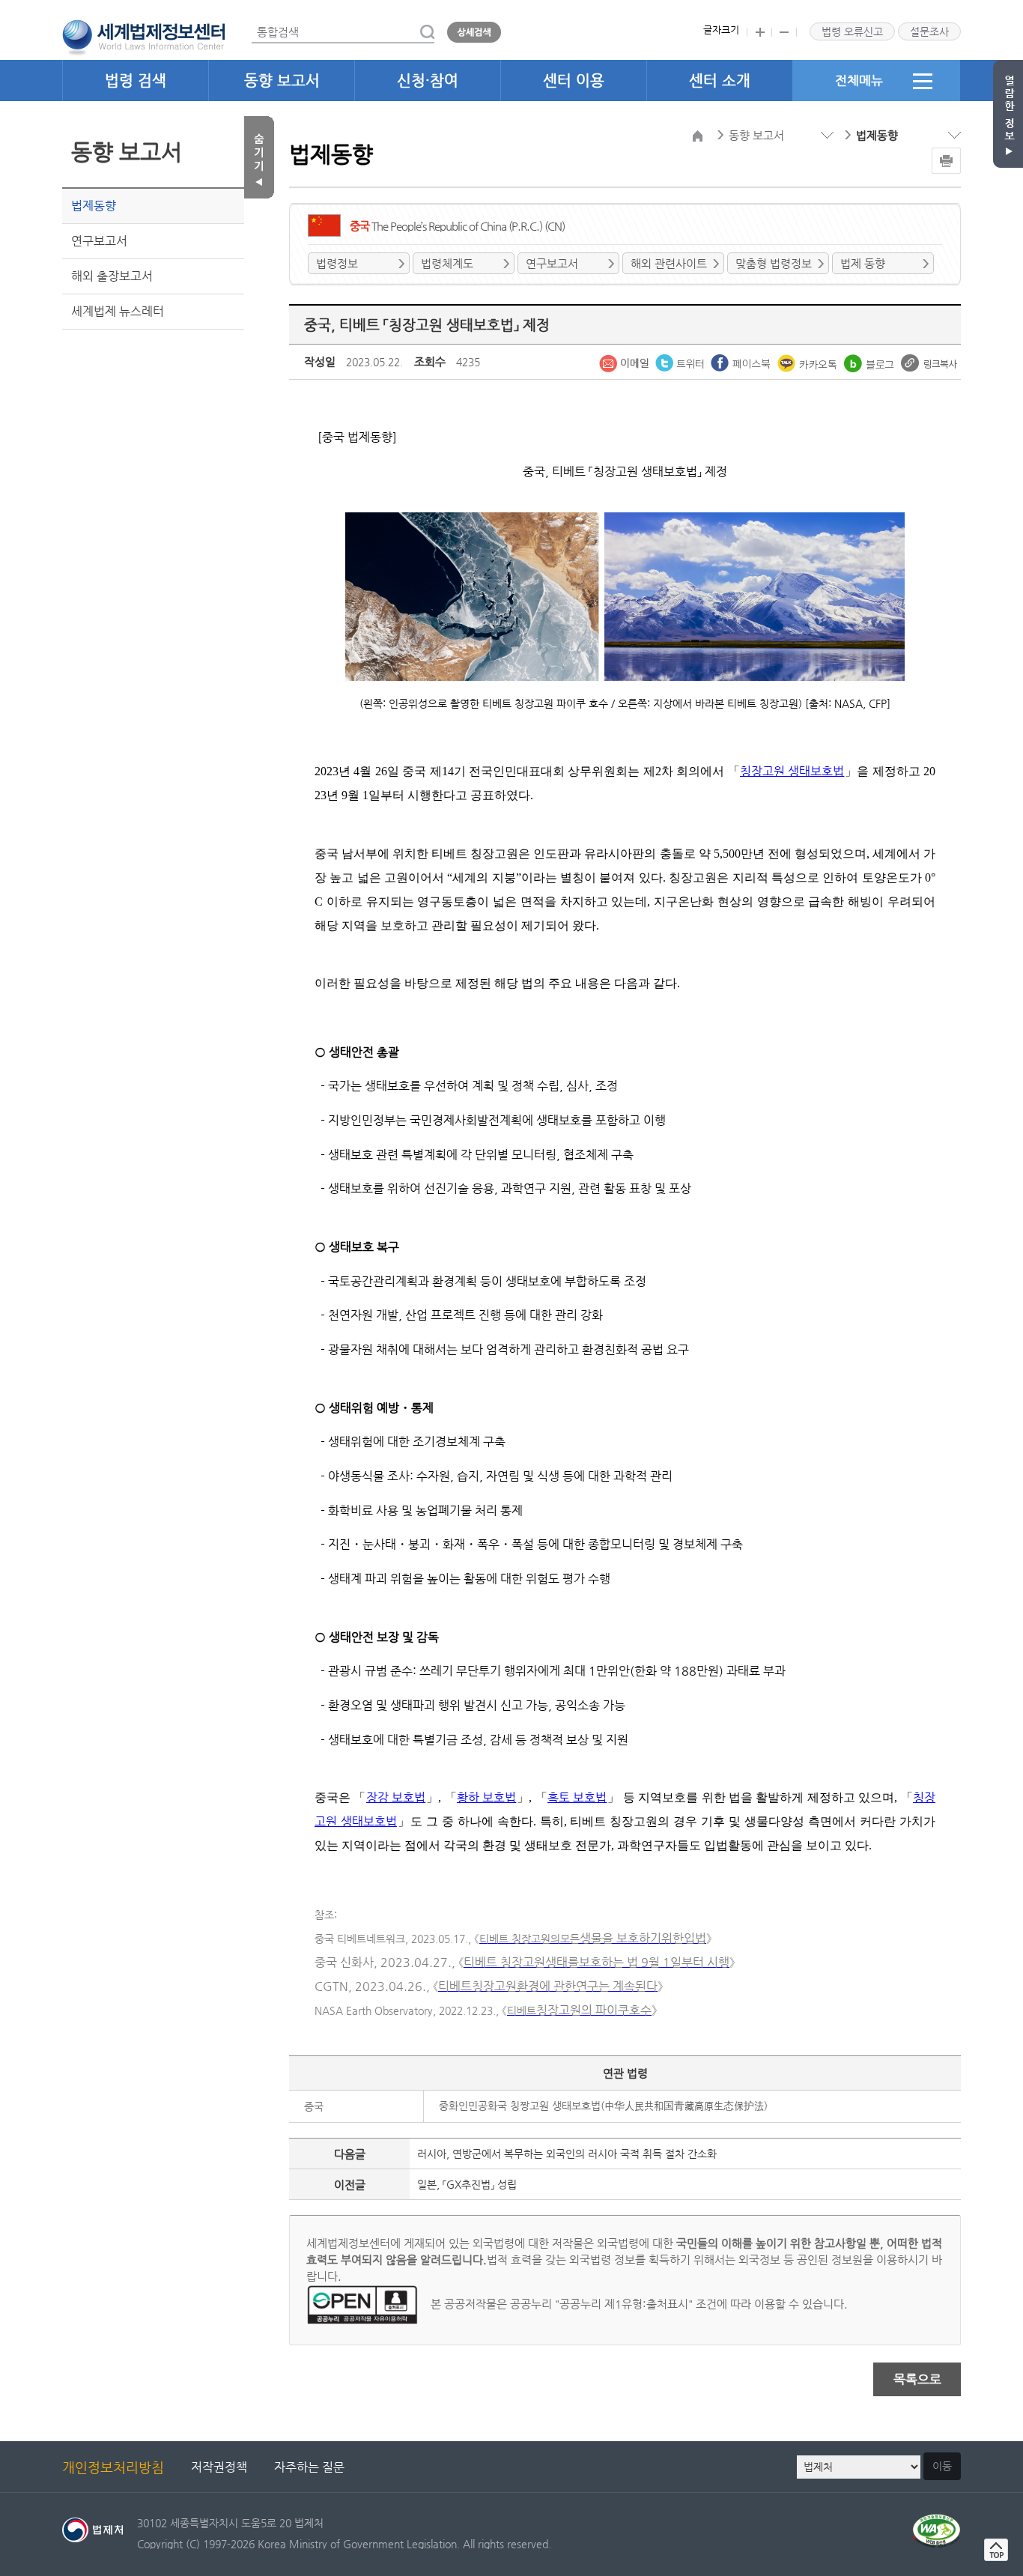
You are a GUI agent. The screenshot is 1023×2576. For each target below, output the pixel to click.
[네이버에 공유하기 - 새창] (871, 362)
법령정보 (337, 263)
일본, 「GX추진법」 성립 (467, 2184)
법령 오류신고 (852, 31)
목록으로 (917, 2379)
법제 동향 (863, 263)
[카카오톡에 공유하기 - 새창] (809, 362)
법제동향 (94, 206)
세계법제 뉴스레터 (118, 311)
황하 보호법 (486, 1797)
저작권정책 (219, 2467)
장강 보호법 (396, 1797)
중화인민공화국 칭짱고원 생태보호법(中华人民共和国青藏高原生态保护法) (603, 2106)
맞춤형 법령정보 (774, 263)
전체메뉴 (859, 80)
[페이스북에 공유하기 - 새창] (742, 362)
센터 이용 (574, 81)
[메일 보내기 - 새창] (625, 362)
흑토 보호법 (577, 1797)
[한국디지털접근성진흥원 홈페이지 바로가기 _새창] (937, 2522)
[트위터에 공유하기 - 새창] (681, 362)
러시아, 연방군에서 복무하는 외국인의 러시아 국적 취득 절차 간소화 (567, 2154)
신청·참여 (428, 81)
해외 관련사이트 (669, 263)
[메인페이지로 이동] (143, 36)
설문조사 (929, 31)
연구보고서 (99, 241)
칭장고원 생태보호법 (792, 771)
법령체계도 (447, 263)
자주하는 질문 (309, 2467)
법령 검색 (136, 81)
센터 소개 (720, 81)
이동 (942, 2466)
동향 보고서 (282, 81)
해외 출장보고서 (112, 276)
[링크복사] (929, 362)
